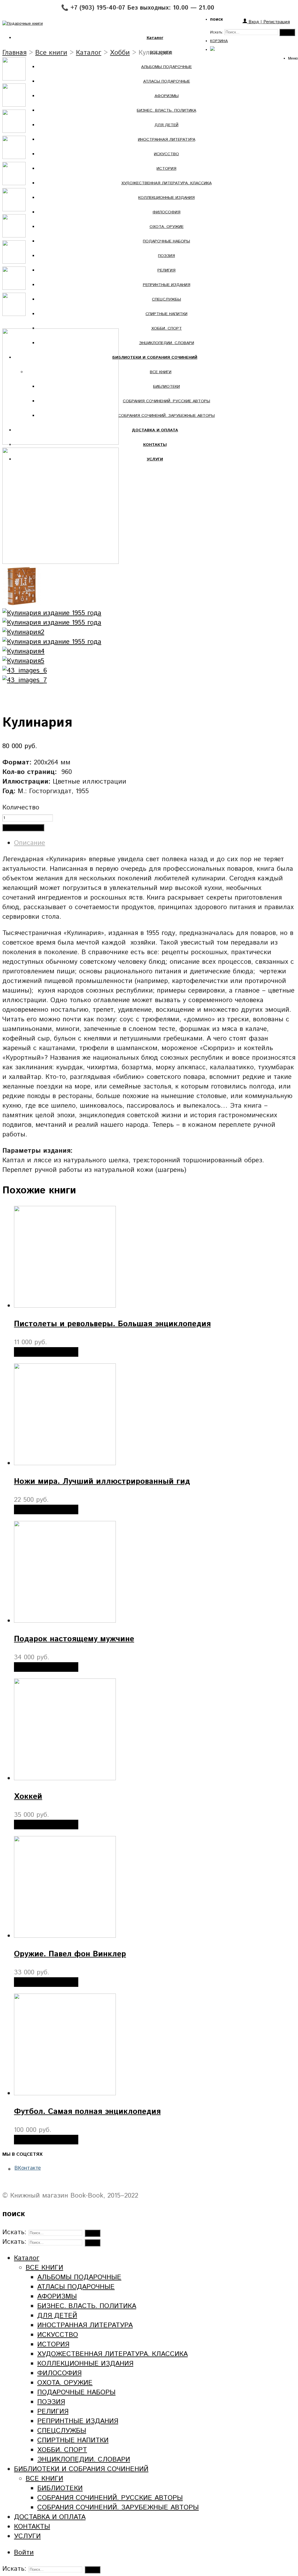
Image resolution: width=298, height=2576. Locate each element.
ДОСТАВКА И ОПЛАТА (50, 2517)
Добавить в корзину (23, 828)
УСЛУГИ (27, 2536)
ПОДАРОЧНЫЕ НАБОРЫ (166, 241)
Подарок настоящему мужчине (74, 1639)
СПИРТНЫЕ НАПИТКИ (166, 314)
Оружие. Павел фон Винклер (70, 1954)
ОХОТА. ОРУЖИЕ (167, 227)
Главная (14, 53)
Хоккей (28, 1797)
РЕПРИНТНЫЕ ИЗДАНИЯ (167, 285)
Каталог (89, 53)
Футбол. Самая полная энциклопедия (87, 2112)
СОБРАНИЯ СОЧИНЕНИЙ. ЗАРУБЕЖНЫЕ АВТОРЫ (166, 416)
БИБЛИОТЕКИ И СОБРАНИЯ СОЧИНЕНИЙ (81, 2469)
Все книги (51, 53)
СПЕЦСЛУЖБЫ (166, 299)
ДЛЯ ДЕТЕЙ (166, 125)
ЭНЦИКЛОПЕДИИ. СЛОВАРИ (167, 343)
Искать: (217, 32)
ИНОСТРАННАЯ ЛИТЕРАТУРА (167, 140)
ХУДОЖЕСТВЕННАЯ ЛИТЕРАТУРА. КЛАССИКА (166, 183)
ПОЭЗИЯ (166, 256)
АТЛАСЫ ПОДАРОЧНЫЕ (167, 81)
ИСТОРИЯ (166, 169)
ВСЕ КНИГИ (161, 372)
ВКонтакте (28, 2168)
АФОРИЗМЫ (167, 96)
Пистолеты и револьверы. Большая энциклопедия (112, 1324)
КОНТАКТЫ (32, 2527)
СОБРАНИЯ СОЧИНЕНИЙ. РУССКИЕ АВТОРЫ (166, 401)
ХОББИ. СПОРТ (167, 328)
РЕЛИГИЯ (166, 270)
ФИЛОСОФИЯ (166, 212)
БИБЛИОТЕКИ (166, 387)
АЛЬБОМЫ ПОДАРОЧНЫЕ (166, 67)
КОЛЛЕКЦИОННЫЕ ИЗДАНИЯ (166, 198)
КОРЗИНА (219, 41)
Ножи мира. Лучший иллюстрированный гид (102, 1482)
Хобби (120, 53)
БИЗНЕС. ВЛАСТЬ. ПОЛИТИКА (166, 110)
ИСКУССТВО (166, 154)
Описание (30, 843)
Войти (24, 2553)
